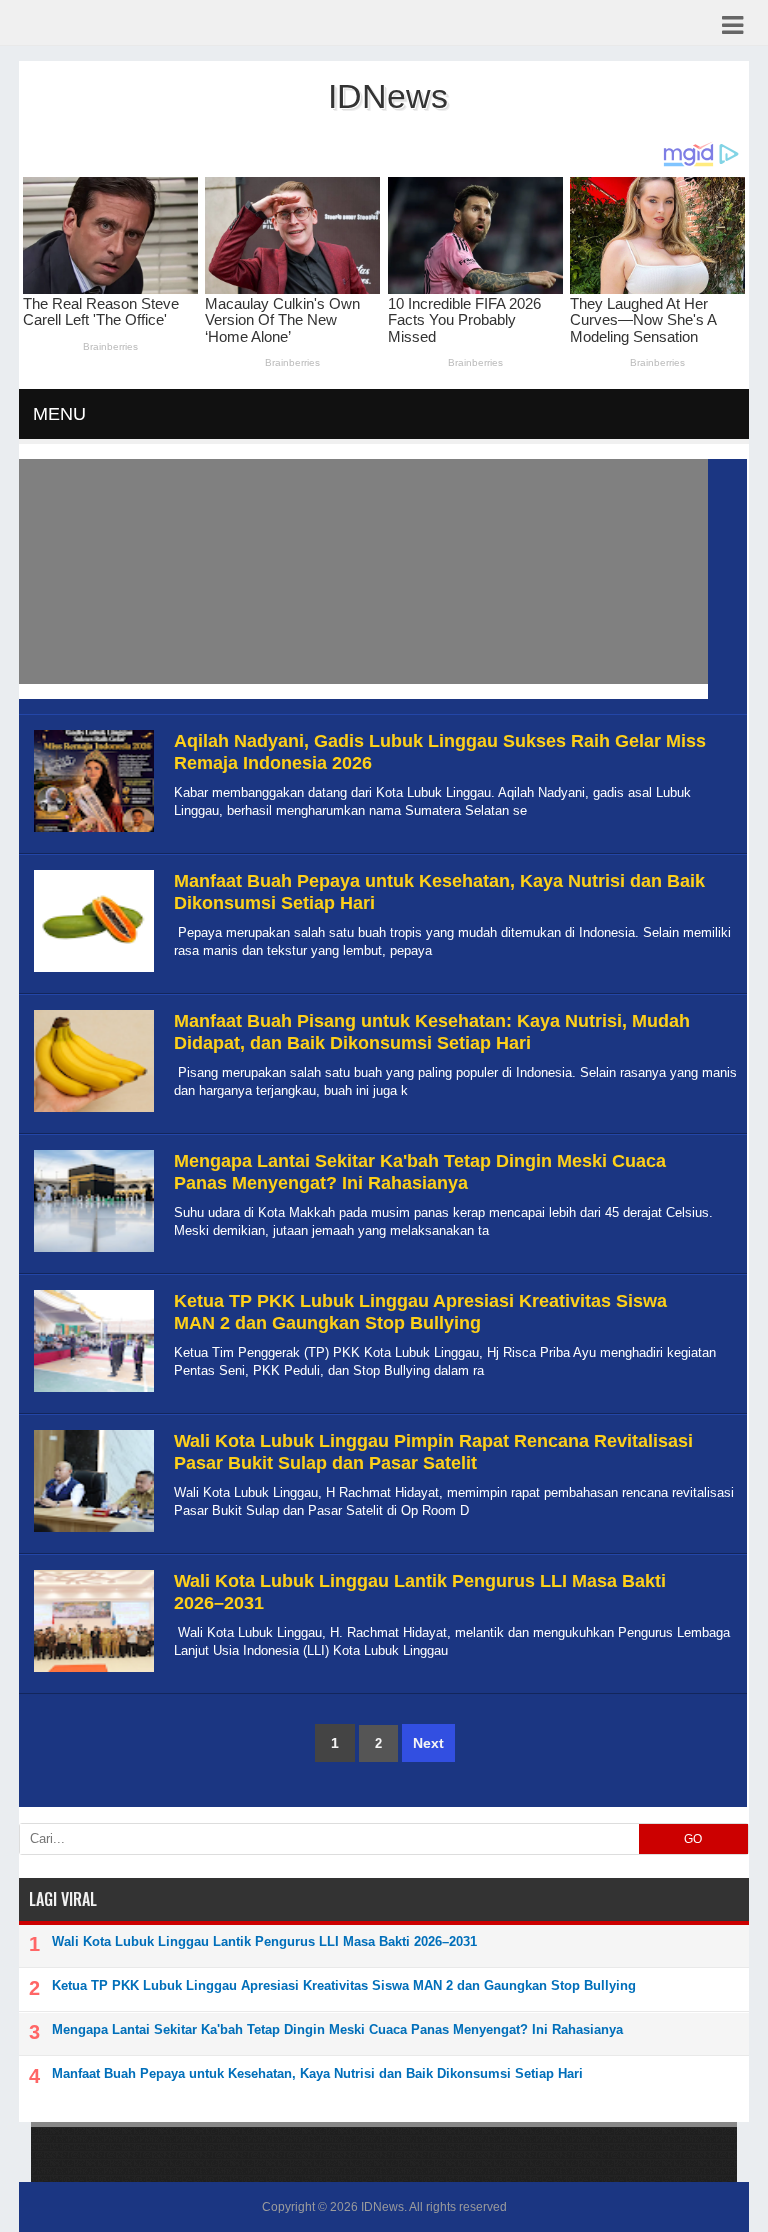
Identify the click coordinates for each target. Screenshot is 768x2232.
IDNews (382, 2207)
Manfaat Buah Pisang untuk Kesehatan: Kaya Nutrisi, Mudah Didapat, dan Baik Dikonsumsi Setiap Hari (432, 1032)
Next (428, 1743)
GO (693, 1839)
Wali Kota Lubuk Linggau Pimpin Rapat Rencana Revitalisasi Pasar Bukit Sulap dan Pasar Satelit (433, 1452)
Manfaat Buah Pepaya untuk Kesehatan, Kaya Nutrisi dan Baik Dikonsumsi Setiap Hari (317, 2073)
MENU (59, 414)
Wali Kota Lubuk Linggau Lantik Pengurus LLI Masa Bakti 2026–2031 (264, 1941)
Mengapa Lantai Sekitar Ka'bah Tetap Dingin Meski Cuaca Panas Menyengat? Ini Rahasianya (420, 1172)
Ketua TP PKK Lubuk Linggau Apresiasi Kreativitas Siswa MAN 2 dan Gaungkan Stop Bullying (420, 1312)
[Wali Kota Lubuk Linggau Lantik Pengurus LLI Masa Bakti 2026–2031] (91, 1672)
